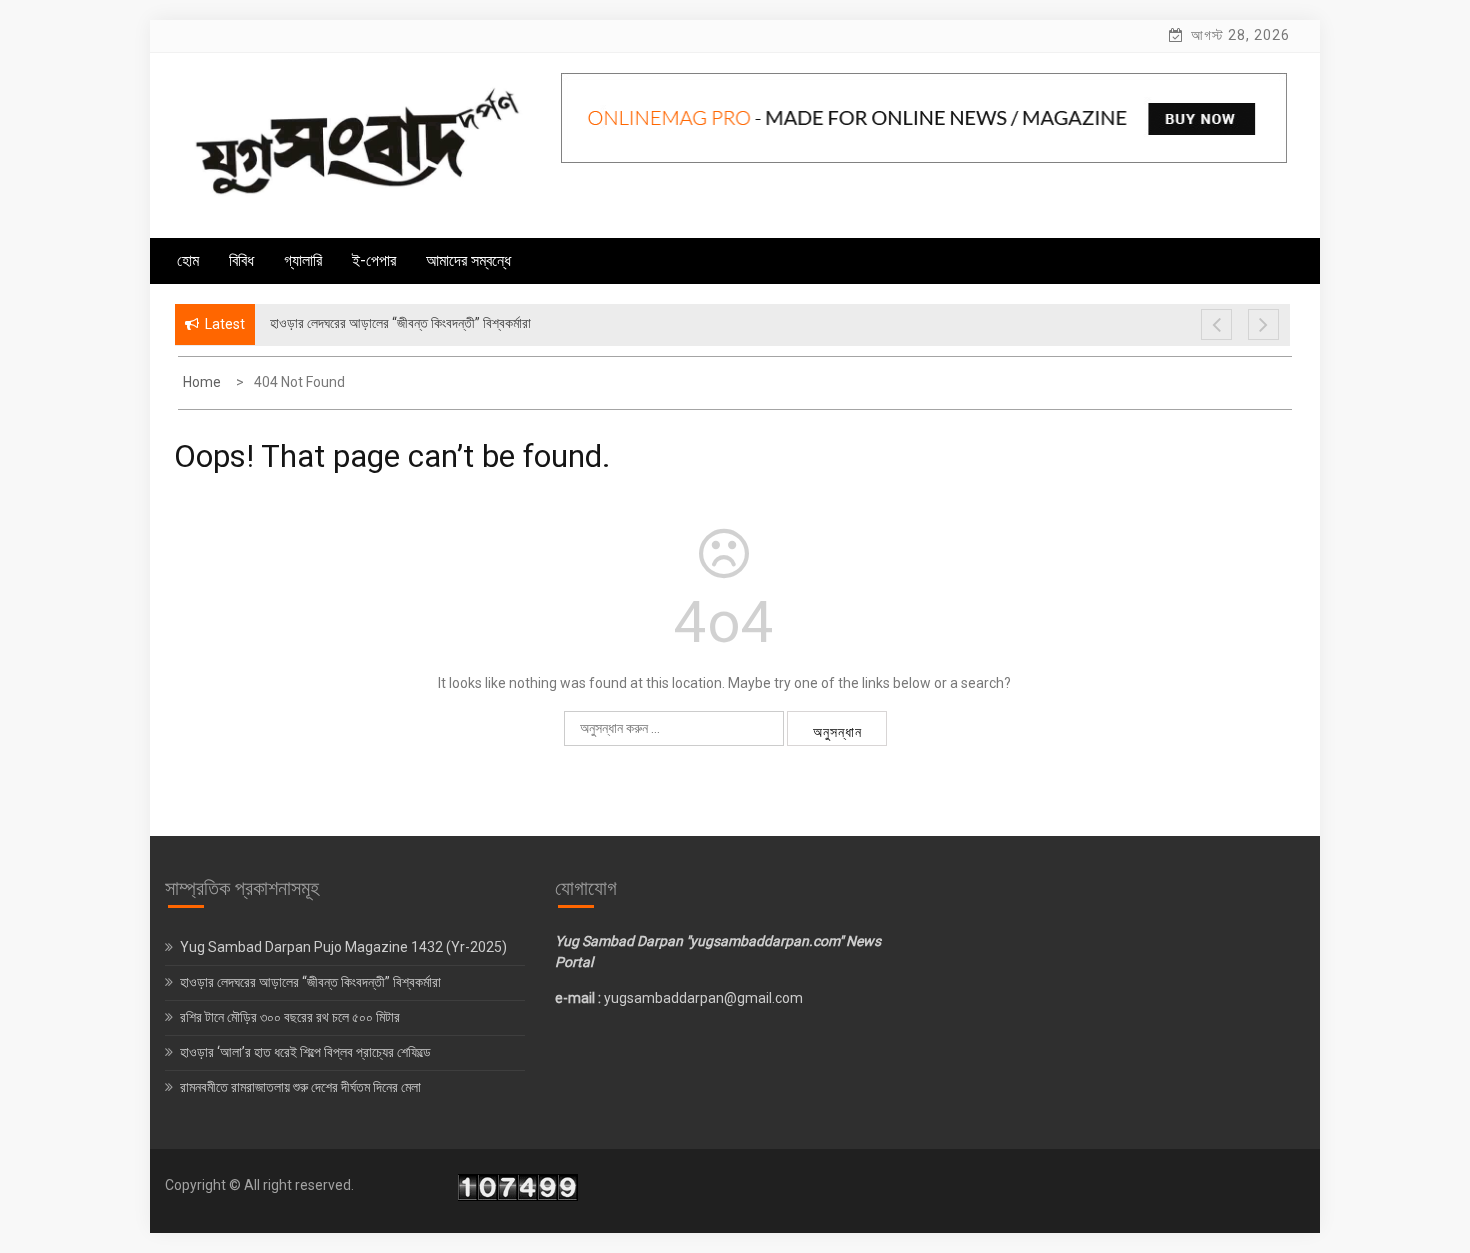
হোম (188, 260)
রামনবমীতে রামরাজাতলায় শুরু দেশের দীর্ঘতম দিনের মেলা (302, 1087)
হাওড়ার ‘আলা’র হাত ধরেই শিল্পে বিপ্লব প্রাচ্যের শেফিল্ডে (307, 1052)
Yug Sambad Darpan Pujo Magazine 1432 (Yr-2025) (343, 947)
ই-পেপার (374, 260)
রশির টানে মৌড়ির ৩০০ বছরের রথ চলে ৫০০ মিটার (291, 1017)
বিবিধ (241, 260)
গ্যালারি (303, 260)
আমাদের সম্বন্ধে (468, 260)
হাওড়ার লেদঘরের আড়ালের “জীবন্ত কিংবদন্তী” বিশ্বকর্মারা (310, 982)
